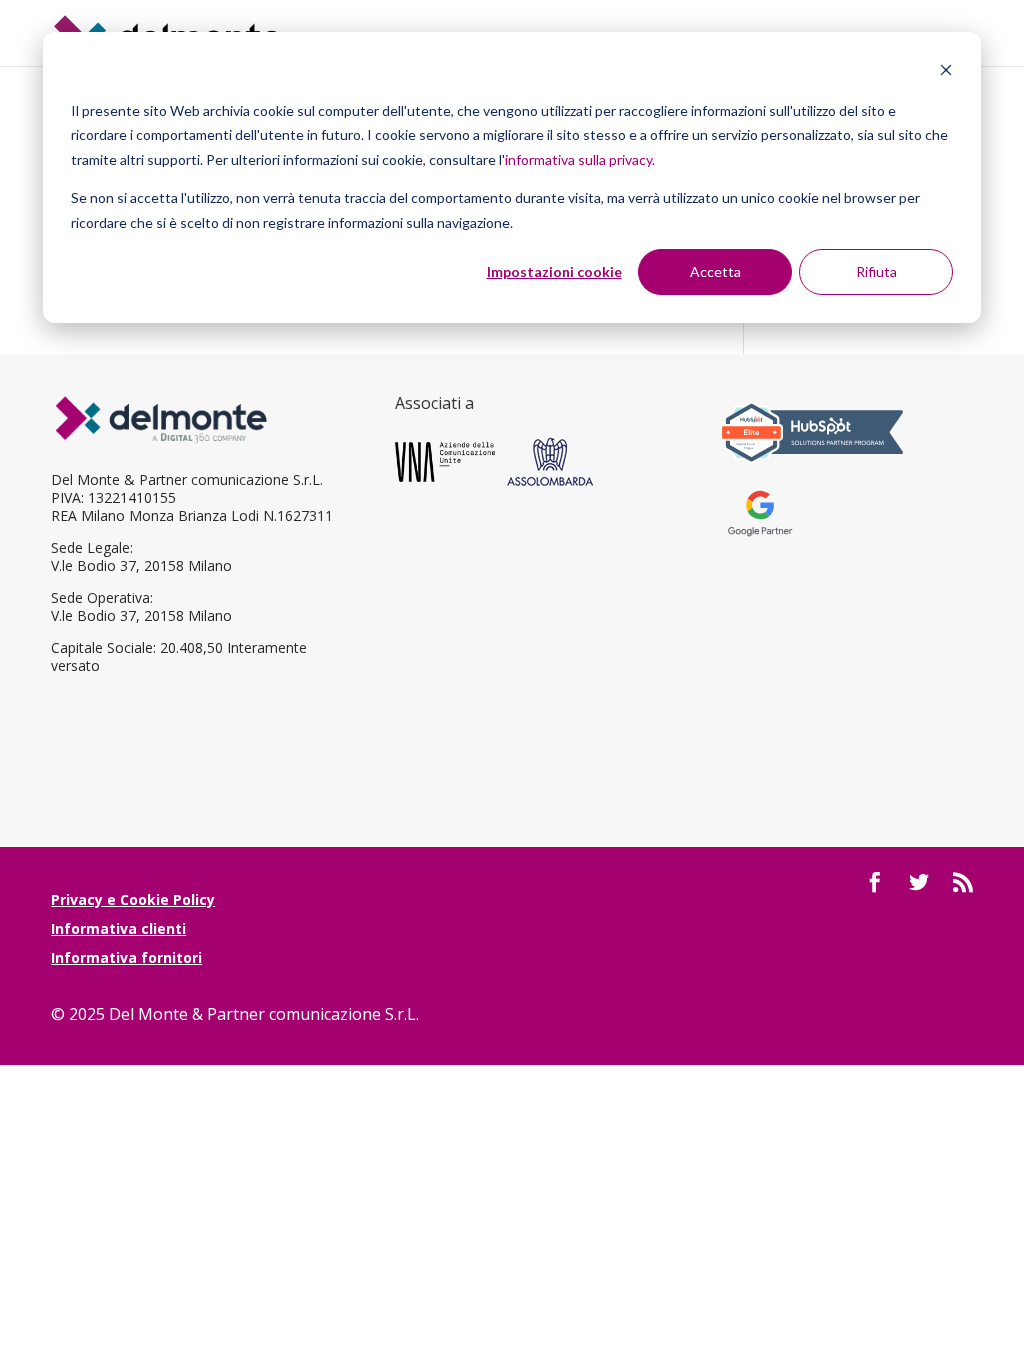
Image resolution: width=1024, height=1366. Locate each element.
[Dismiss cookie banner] (946, 72)
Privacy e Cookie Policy (133, 899)
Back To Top (1006, 1234)
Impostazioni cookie (554, 271)
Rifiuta (876, 271)
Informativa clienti (118, 928)
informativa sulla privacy (578, 159)
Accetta (715, 271)
